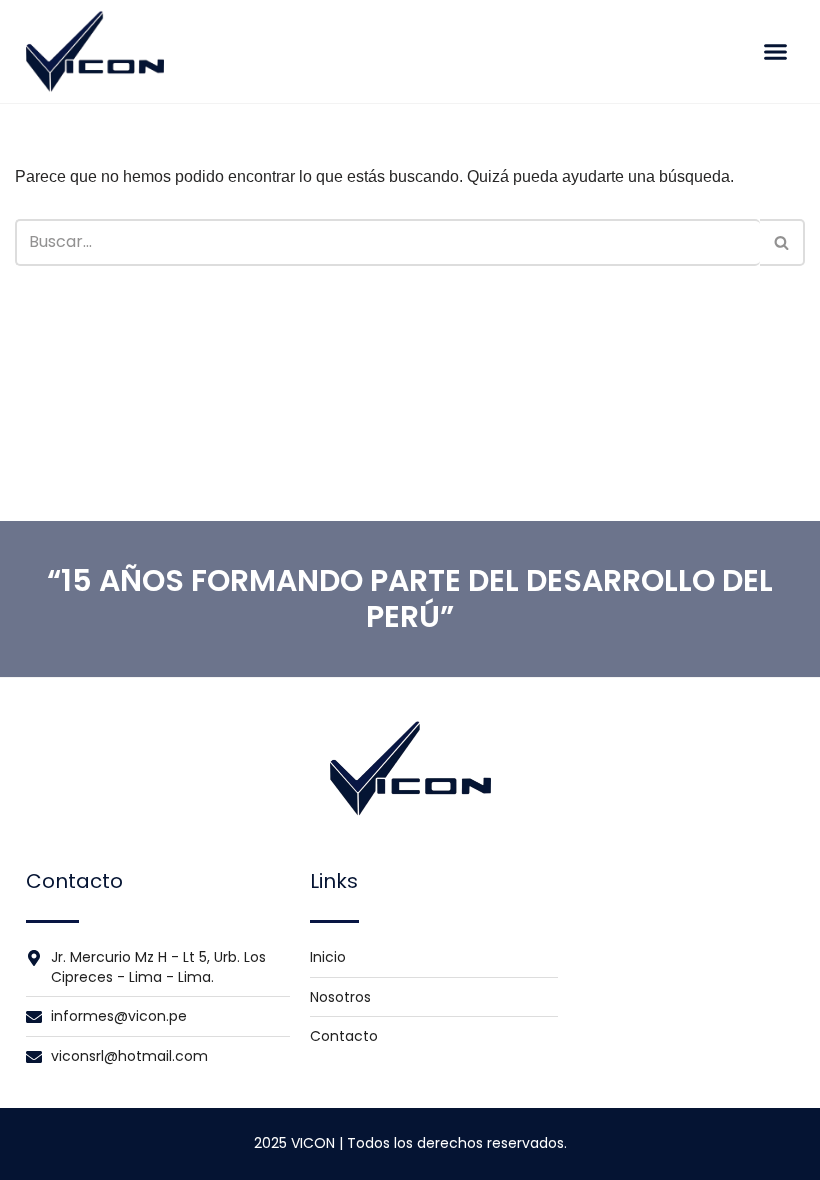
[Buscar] (782, 242)
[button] (775, 52)
